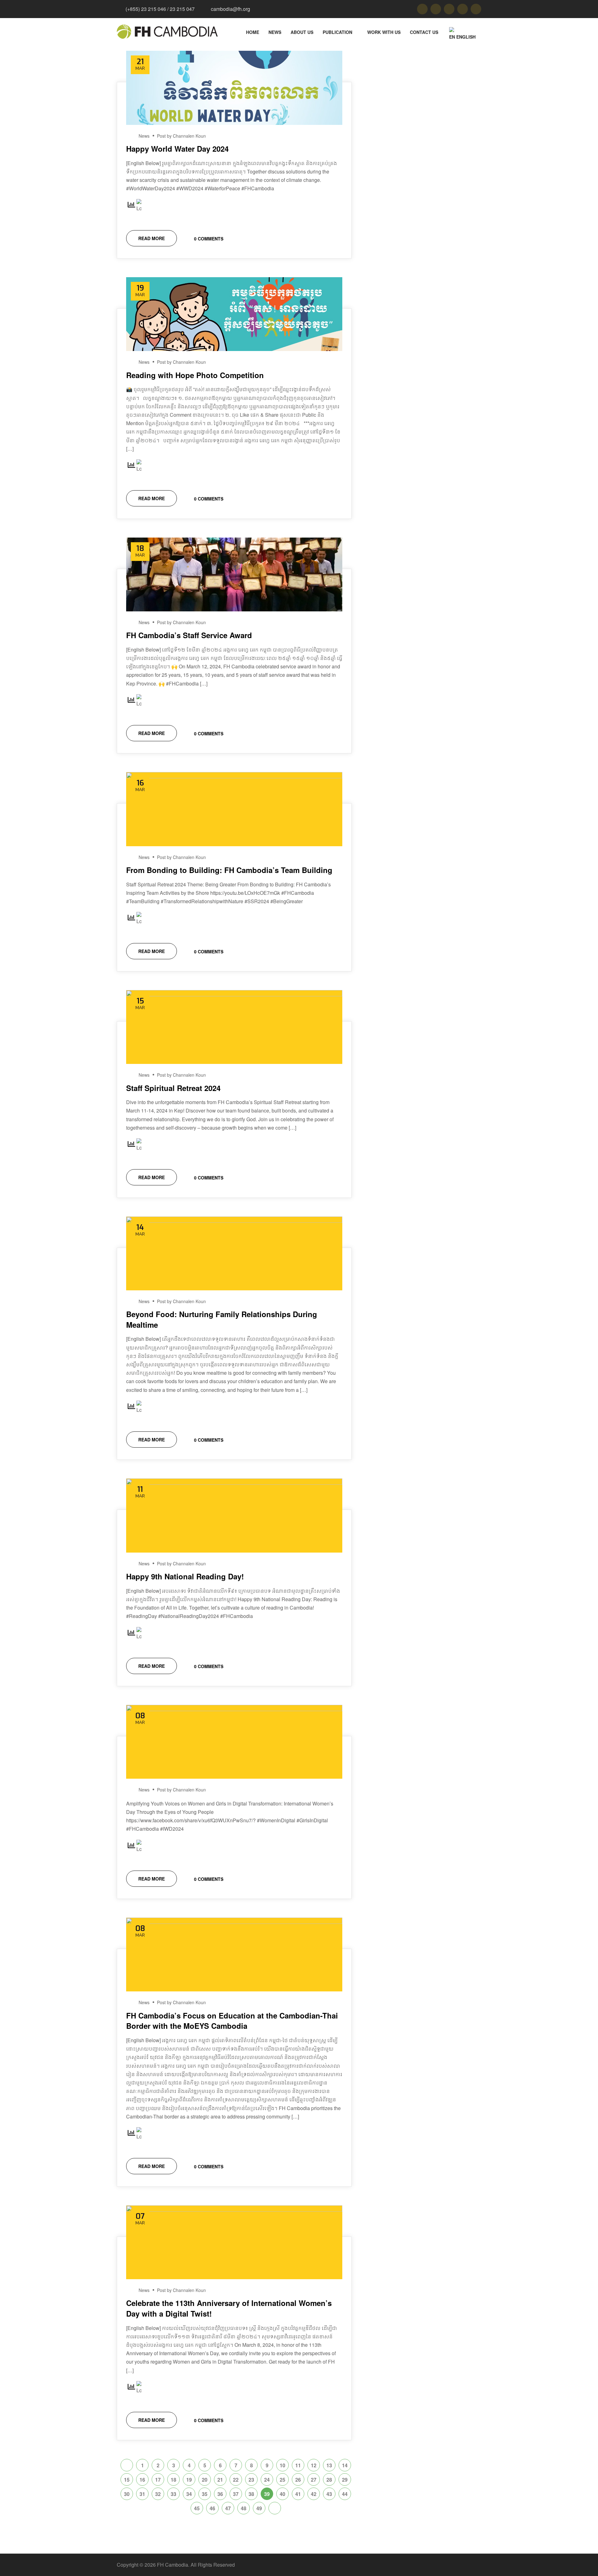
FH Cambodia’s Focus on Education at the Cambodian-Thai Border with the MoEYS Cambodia (232, 2021)
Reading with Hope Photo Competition (195, 375)
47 (228, 2508)
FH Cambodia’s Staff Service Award (189, 635)
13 (329, 2465)
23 (251, 2480)
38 (251, 2494)
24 (267, 2480)
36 (220, 2494)
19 (189, 2480)
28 (329, 2480)
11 (298, 2465)
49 (259, 2508)
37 (236, 2494)
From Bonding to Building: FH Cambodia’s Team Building (229, 870)
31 (142, 2494)
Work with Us (384, 32)
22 (236, 2480)
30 (127, 2494)
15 (127, 2480)
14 (345, 2465)
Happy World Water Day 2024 (177, 149)
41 (298, 2494)
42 (314, 2494)
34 (189, 2494)
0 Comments (208, 239)
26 (298, 2480)
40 (282, 2494)
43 (329, 2494)
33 (173, 2494)
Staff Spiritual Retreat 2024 (173, 1088)
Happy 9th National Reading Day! (185, 1576)
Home (253, 32)
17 (158, 2480)
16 (142, 2480)
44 (345, 2494)
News (275, 32)
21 (220, 2480)
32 (158, 2494)
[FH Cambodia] (167, 32)
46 (212, 2508)
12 (314, 2465)
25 (282, 2480)
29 (345, 2480)
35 (205, 2494)
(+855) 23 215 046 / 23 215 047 (160, 9)
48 (244, 2508)
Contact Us (424, 32)
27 (314, 2480)
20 (205, 2480)
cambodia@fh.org (230, 9)
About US (302, 32)
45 (197, 2508)
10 (282, 2465)
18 (173, 2480)
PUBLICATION (337, 32)
